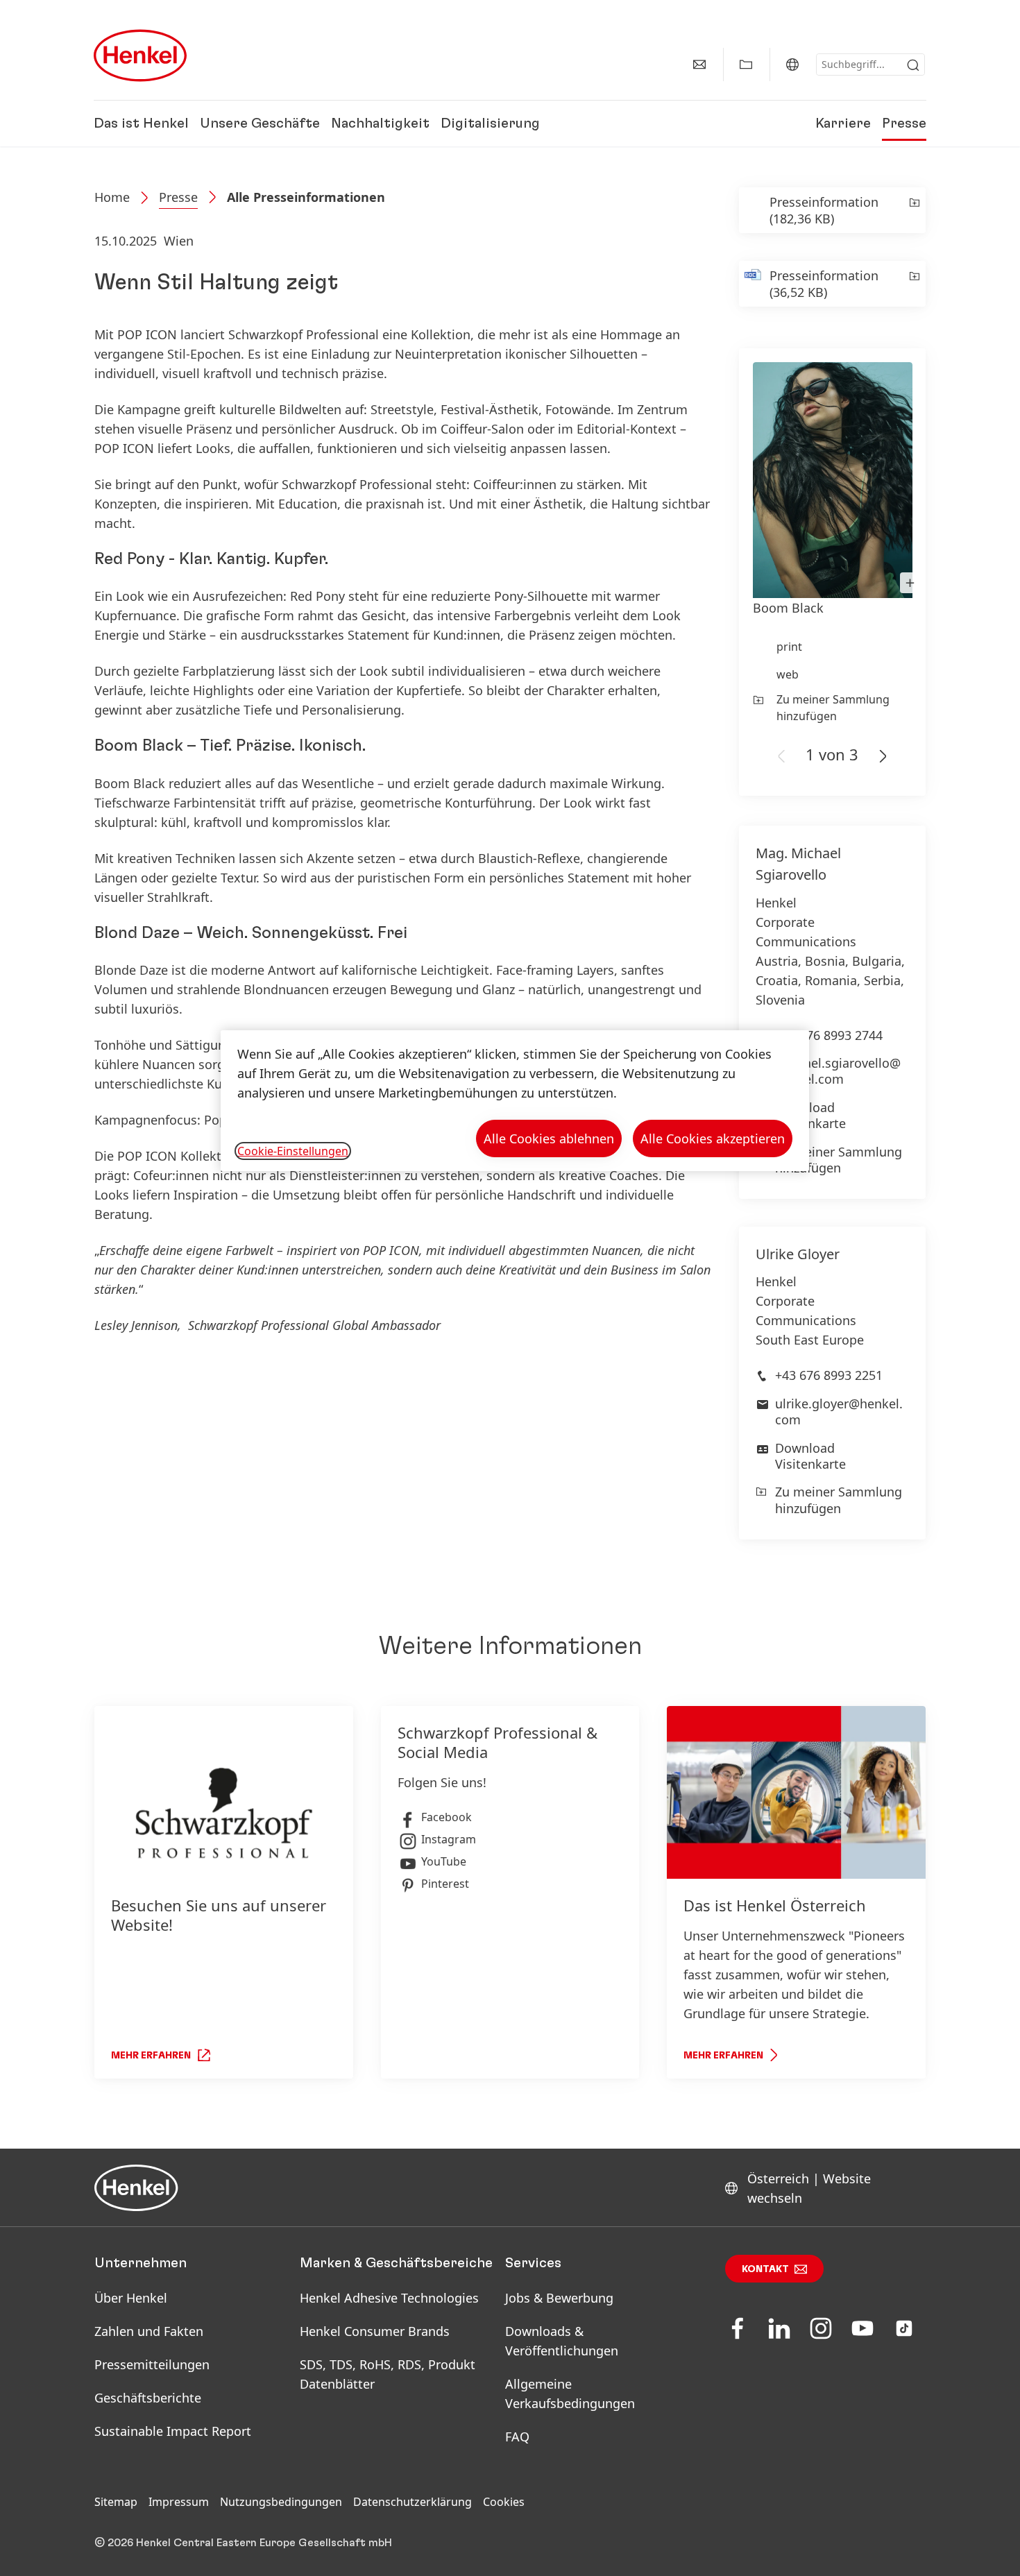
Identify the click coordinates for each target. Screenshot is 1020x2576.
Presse (904, 123)
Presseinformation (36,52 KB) (824, 284)
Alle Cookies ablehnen (549, 1138)
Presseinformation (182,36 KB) (824, 210)
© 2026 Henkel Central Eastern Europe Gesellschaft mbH (243, 2543)
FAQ (517, 2437)
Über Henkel (131, 2298)
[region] (515, 1101)
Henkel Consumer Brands (375, 2331)
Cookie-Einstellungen (293, 1151)
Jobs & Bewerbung (559, 2298)
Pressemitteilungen (152, 2364)
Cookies (504, 2502)
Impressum (179, 2502)
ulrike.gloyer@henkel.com (839, 1411)
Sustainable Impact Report (173, 2431)
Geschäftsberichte (148, 2398)
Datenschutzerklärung (413, 2502)
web (788, 674)
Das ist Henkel (141, 123)
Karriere (843, 123)
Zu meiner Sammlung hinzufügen (833, 708)
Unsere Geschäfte (260, 123)
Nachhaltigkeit (380, 123)
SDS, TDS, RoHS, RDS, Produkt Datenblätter (388, 2374)
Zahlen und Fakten (149, 2331)
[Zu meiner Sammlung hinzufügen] (913, 210)
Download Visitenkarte (810, 1115)
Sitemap (116, 2502)
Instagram (449, 1839)
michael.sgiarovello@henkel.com (838, 1071)
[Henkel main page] (140, 56)
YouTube (444, 1861)
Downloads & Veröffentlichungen (562, 2341)
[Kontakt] (699, 65)
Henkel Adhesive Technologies (389, 2298)
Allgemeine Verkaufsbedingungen (570, 2394)
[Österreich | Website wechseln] (792, 65)
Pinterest (445, 1884)
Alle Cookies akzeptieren (713, 1138)
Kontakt (765, 2269)
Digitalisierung (490, 123)
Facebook (447, 1817)
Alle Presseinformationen (306, 197)
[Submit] (913, 65)
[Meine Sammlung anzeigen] (746, 65)
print (789, 647)
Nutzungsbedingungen (281, 2502)
